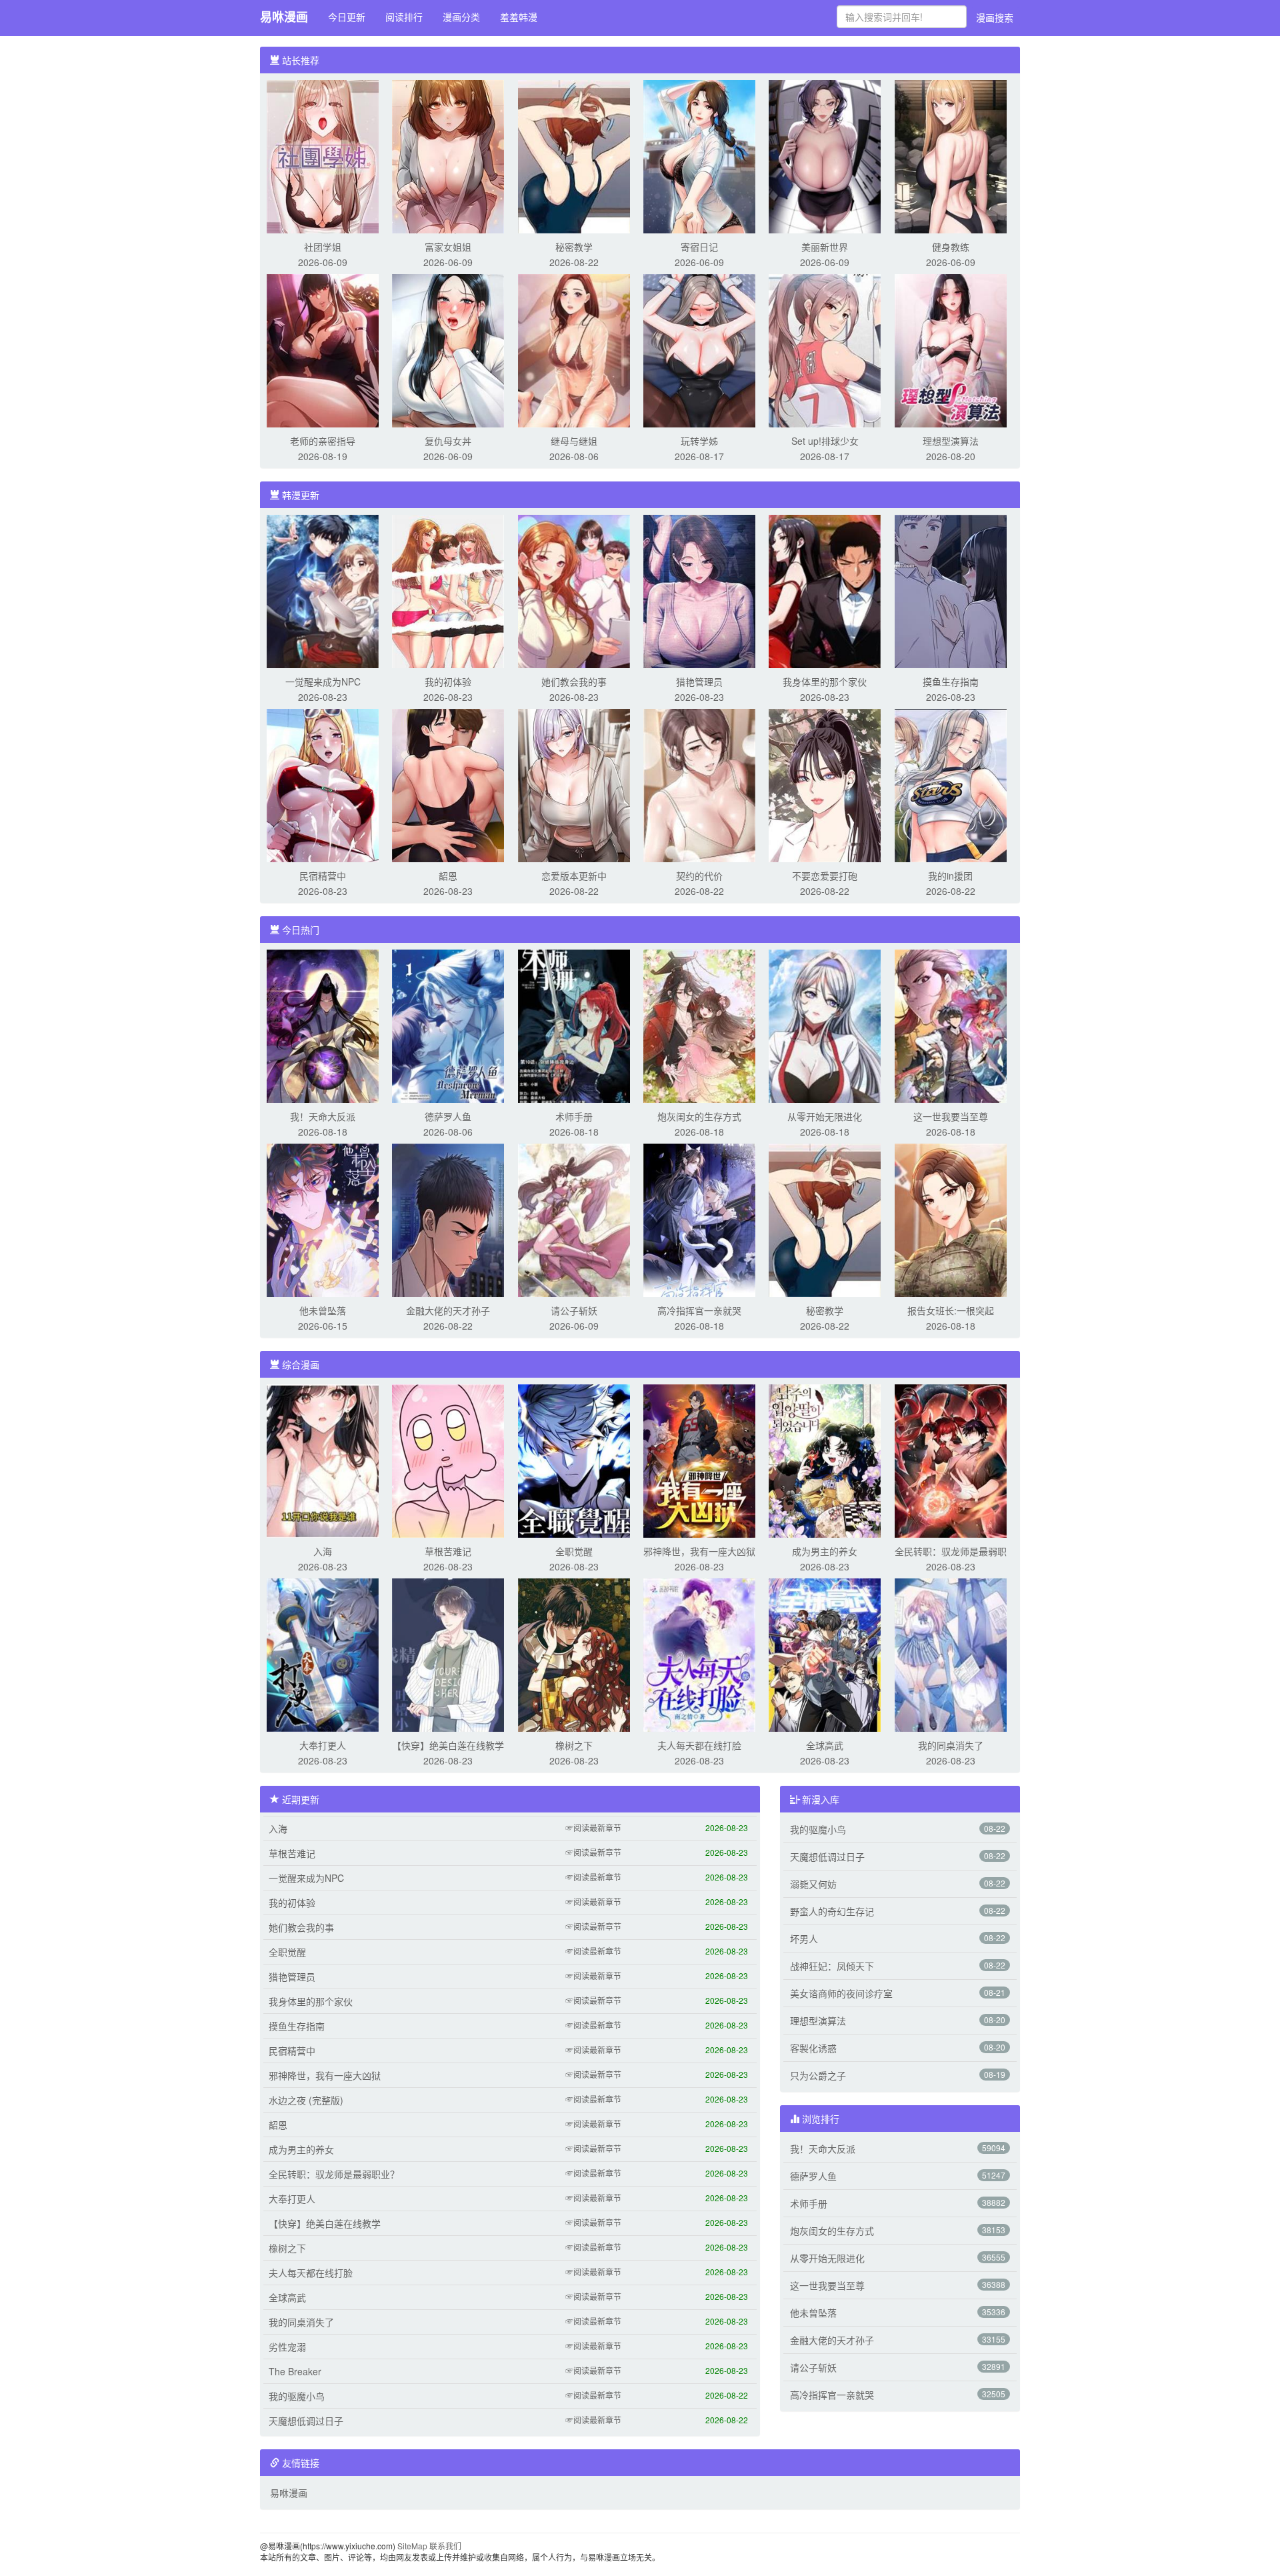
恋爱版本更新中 (574, 876)
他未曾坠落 (323, 1310)
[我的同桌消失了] (951, 1654)
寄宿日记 (699, 247)
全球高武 (825, 1745)
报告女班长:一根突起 (951, 1310)
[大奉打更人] (323, 1654)
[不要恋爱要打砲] (825, 784)
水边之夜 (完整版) (306, 2100)
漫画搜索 (995, 17)
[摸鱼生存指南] (951, 590)
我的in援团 (950, 876)
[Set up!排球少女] (825, 349)
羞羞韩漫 (519, 17)
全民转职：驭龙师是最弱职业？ (334, 2174)
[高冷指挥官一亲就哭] (699, 1219)
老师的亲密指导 (323, 441)
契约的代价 (699, 876)
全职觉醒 (574, 1551)
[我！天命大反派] (323, 1025)
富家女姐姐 (448, 247)
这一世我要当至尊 (951, 1116)
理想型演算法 (951, 441)
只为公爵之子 (818, 2075)
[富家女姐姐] (448, 155)
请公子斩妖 (574, 1310)
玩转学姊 (699, 441)
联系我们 (445, 2546)
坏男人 (804, 1939)
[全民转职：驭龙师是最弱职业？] (951, 1460)
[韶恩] (448, 784)
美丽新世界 (825, 247)
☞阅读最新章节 (593, 1827)
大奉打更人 (323, 1745)
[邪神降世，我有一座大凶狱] (699, 1460)
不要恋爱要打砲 (825, 876)
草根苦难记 (448, 1551)
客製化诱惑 (813, 2048)
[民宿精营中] (323, 784)
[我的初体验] (448, 590)
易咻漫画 (284, 17)
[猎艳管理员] (699, 590)
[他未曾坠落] (323, 1219)
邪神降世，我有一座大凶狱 (699, 1551)
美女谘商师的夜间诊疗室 (841, 1993)
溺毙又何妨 (813, 1884)
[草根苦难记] (448, 1460)
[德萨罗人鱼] (448, 1025)
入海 (323, 1551)
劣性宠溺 (287, 2347)
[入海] (323, 1460)
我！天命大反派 (323, 1116)
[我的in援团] (951, 784)
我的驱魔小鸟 (297, 2396)
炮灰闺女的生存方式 (699, 1116)
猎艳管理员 (699, 682)
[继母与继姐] (574, 349)
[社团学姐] (323, 155)
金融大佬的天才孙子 (448, 1310)
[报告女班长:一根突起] (951, 1219)
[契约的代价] (699, 784)
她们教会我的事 (574, 682)
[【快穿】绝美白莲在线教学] (448, 1654)
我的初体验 (448, 682)
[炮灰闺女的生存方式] (699, 1025)
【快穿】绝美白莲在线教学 (448, 1745)
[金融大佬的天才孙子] (448, 1219)
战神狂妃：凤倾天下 (832, 1966)
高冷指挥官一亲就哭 (699, 1310)
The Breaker (295, 2371)
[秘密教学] (574, 155)
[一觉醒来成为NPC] (323, 590)
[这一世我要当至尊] (951, 1025)
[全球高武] (825, 1654)
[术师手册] (574, 1025)
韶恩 (448, 876)
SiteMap (412, 2546)
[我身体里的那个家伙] (825, 590)
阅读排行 (404, 17)
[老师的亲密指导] (323, 349)
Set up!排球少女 (825, 441)
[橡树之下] (574, 1654)
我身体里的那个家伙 (825, 682)
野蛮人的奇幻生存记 (832, 1911)
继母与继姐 (574, 441)
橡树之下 (574, 1745)
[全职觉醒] (574, 1460)
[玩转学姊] (699, 349)
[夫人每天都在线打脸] (699, 1654)
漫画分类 (461, 17)
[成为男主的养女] (825, 1460)
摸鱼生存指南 (951, 682)
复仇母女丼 (448, 441)
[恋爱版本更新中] (574, 784)
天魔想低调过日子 (306, 2421)
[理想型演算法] (951, 349)
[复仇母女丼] (448, 349)
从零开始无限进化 (825, 1116)
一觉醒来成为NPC (323, 682)
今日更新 (347, 17)
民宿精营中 (323, 876)
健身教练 (951, 247)
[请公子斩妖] (574, 1219)
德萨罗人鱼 (448, 1116)
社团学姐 (323, 247)
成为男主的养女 (825, 1551)
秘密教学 (574, 247)
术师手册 (574, 1116)
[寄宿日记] (699, 155)
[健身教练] (951, 155)
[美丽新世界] (825, 155)
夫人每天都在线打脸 (699, 1745)
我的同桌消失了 (951, 1745)
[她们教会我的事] (574, 590)
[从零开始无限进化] (825, 1025)
